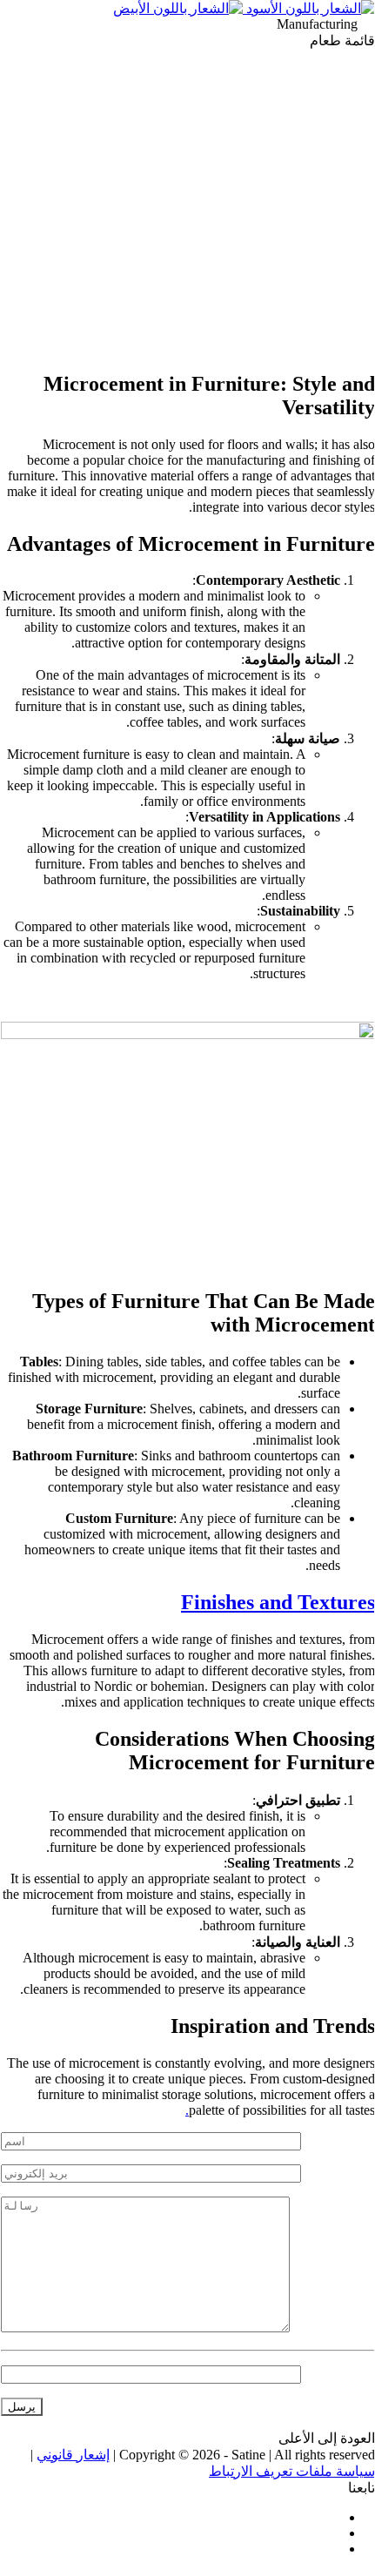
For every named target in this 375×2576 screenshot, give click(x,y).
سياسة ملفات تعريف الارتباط (292, 2471)
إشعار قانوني (73, 2455)
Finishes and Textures (278, 1602)
